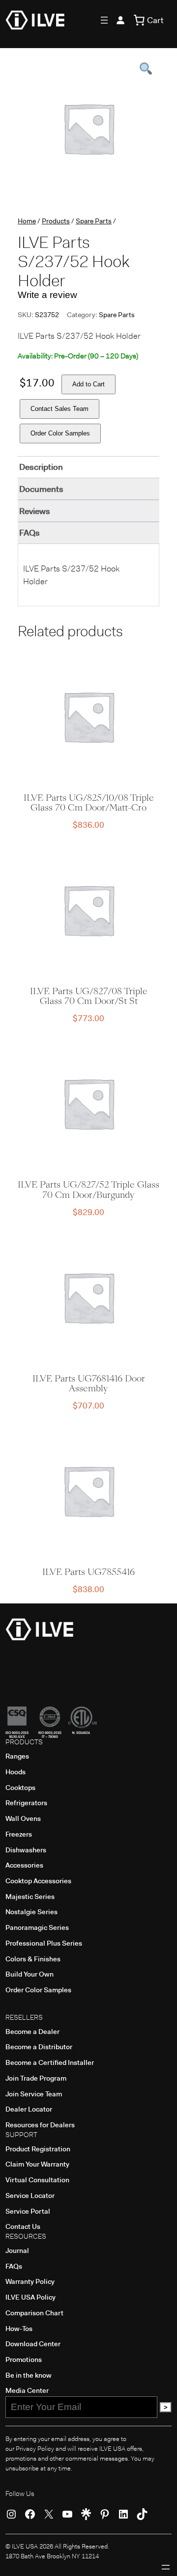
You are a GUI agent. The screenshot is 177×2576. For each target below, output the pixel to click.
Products (56, 221)
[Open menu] (104, 20)
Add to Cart (88, 384)
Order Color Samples (60, 433)
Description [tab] (41, 467)
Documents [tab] (41, 489)
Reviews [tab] (35, 511)
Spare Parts (94, 221)
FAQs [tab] (29, 533)
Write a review (47, 295)
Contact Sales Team (59, 409)
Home (27, 221)
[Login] (120, 20)
